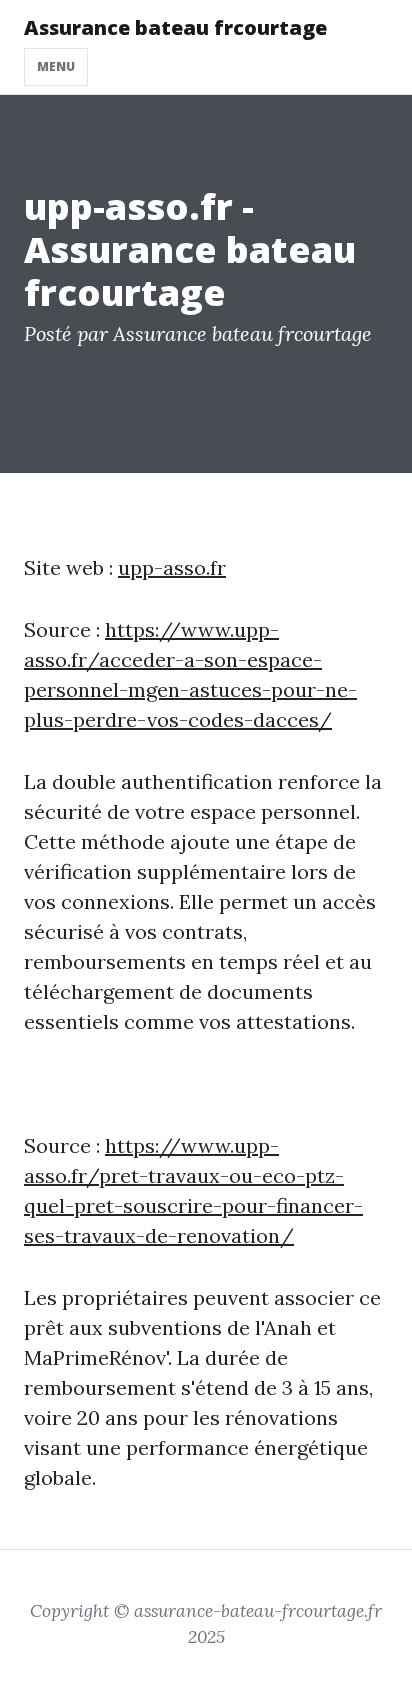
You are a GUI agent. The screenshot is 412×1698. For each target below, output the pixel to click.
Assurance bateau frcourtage (175, 27)
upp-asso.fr (172, 567)
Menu (56, 66)
